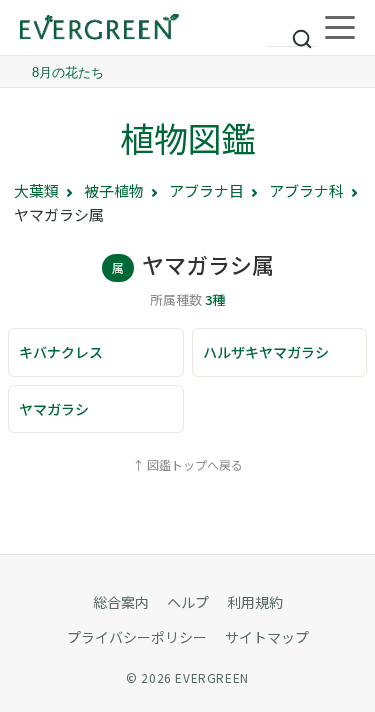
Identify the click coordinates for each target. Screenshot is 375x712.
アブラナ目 (206, 190)
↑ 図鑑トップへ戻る (187, 464)
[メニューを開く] (340, 28)
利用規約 (255, 602)
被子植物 (114, 190)
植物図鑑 (188, 137)
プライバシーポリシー (137, 637)
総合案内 (121, 602)
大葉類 (36, 190)
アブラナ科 (306, 190)
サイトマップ (267, 637)
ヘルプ (188, 602)
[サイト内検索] (291, 30)
